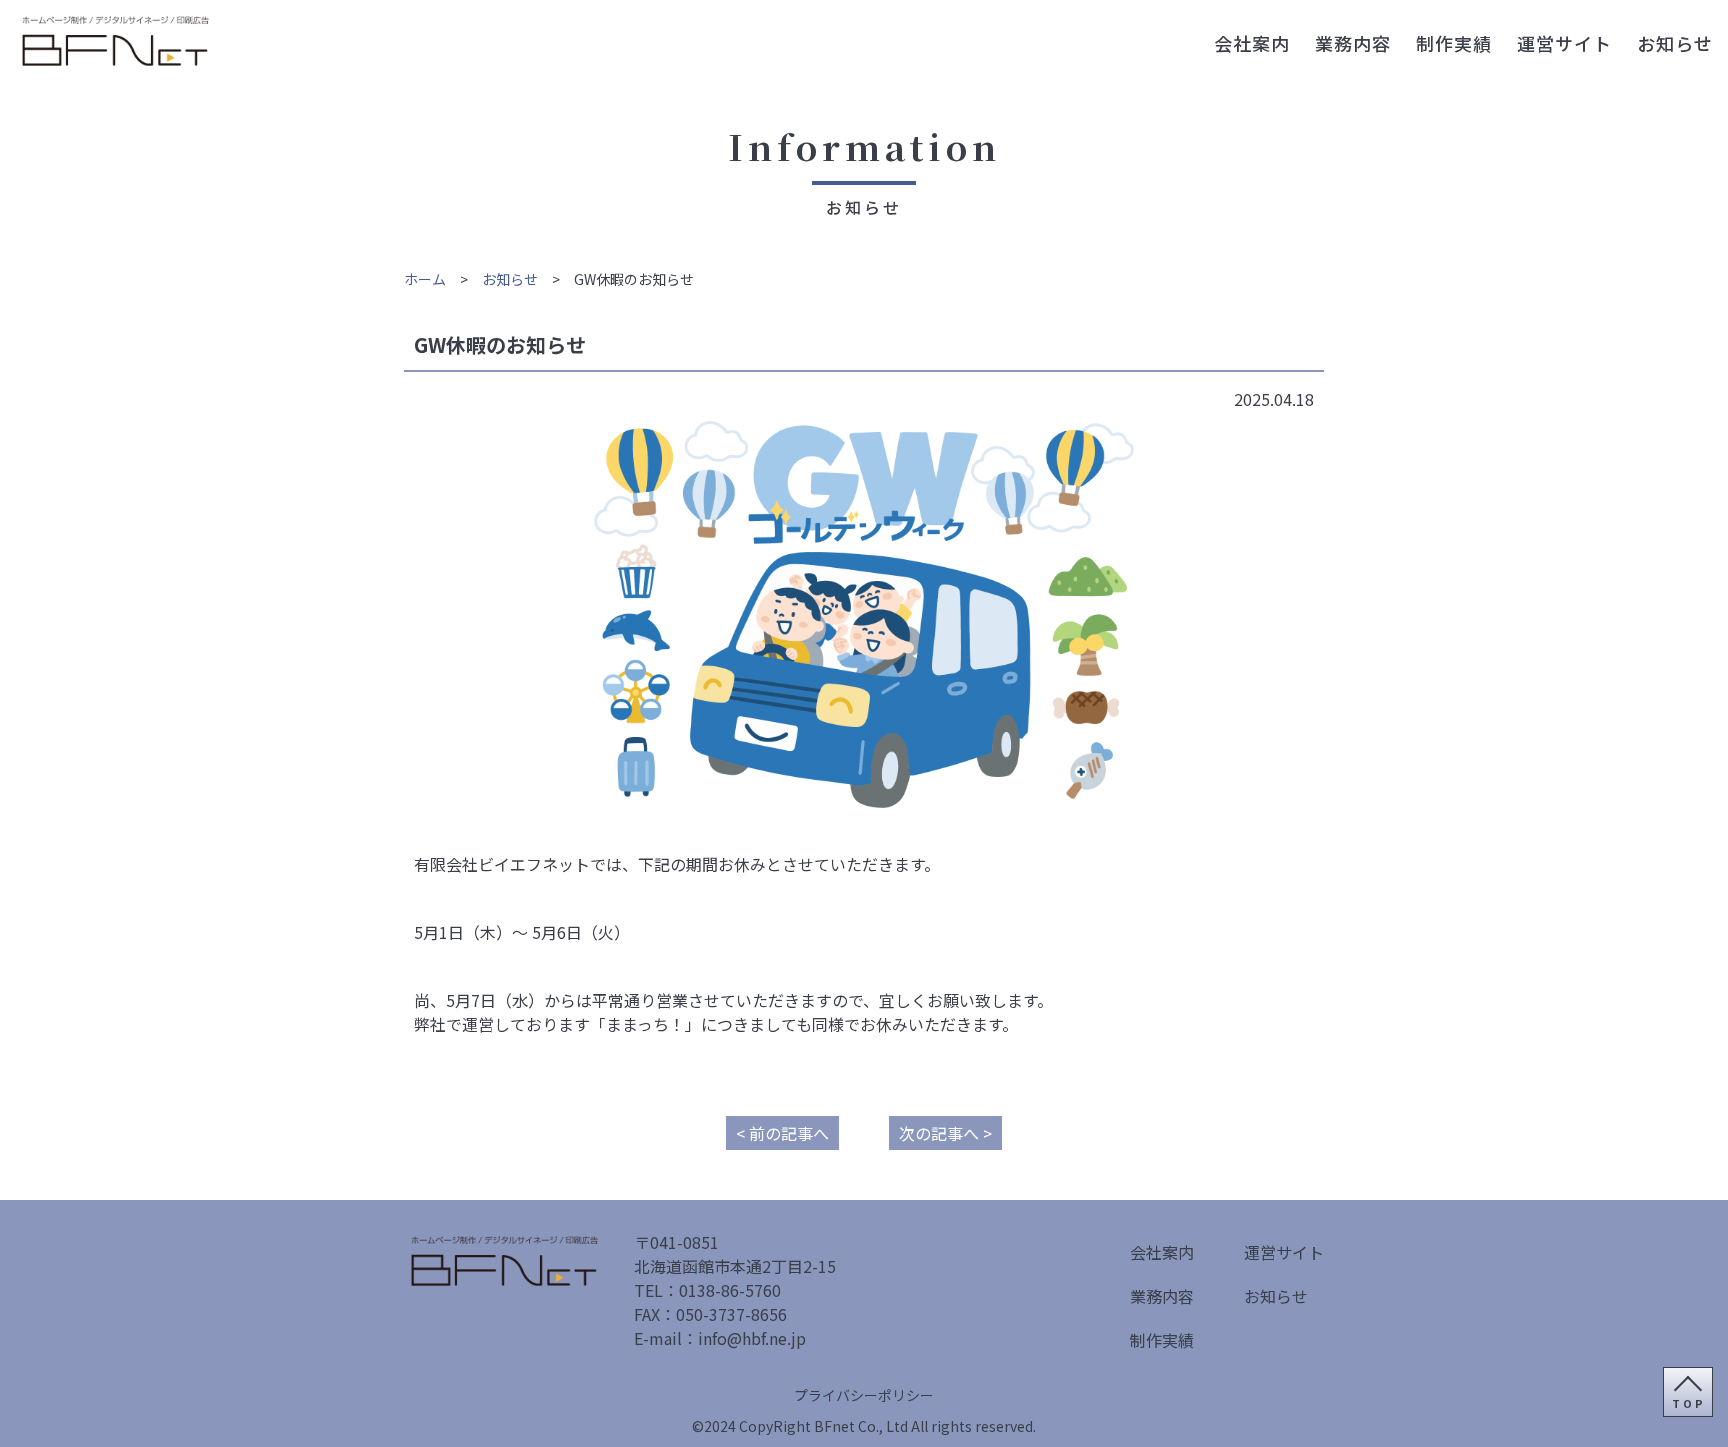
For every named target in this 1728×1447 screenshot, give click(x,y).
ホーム (425, 279)
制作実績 (1454, 43)
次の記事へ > (945, 1133)
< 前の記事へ (782, 1133)
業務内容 (1353, 43)
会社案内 (1252, 43)
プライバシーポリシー (864, 1395)
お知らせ (1675, 43)
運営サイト (1564, 43)
